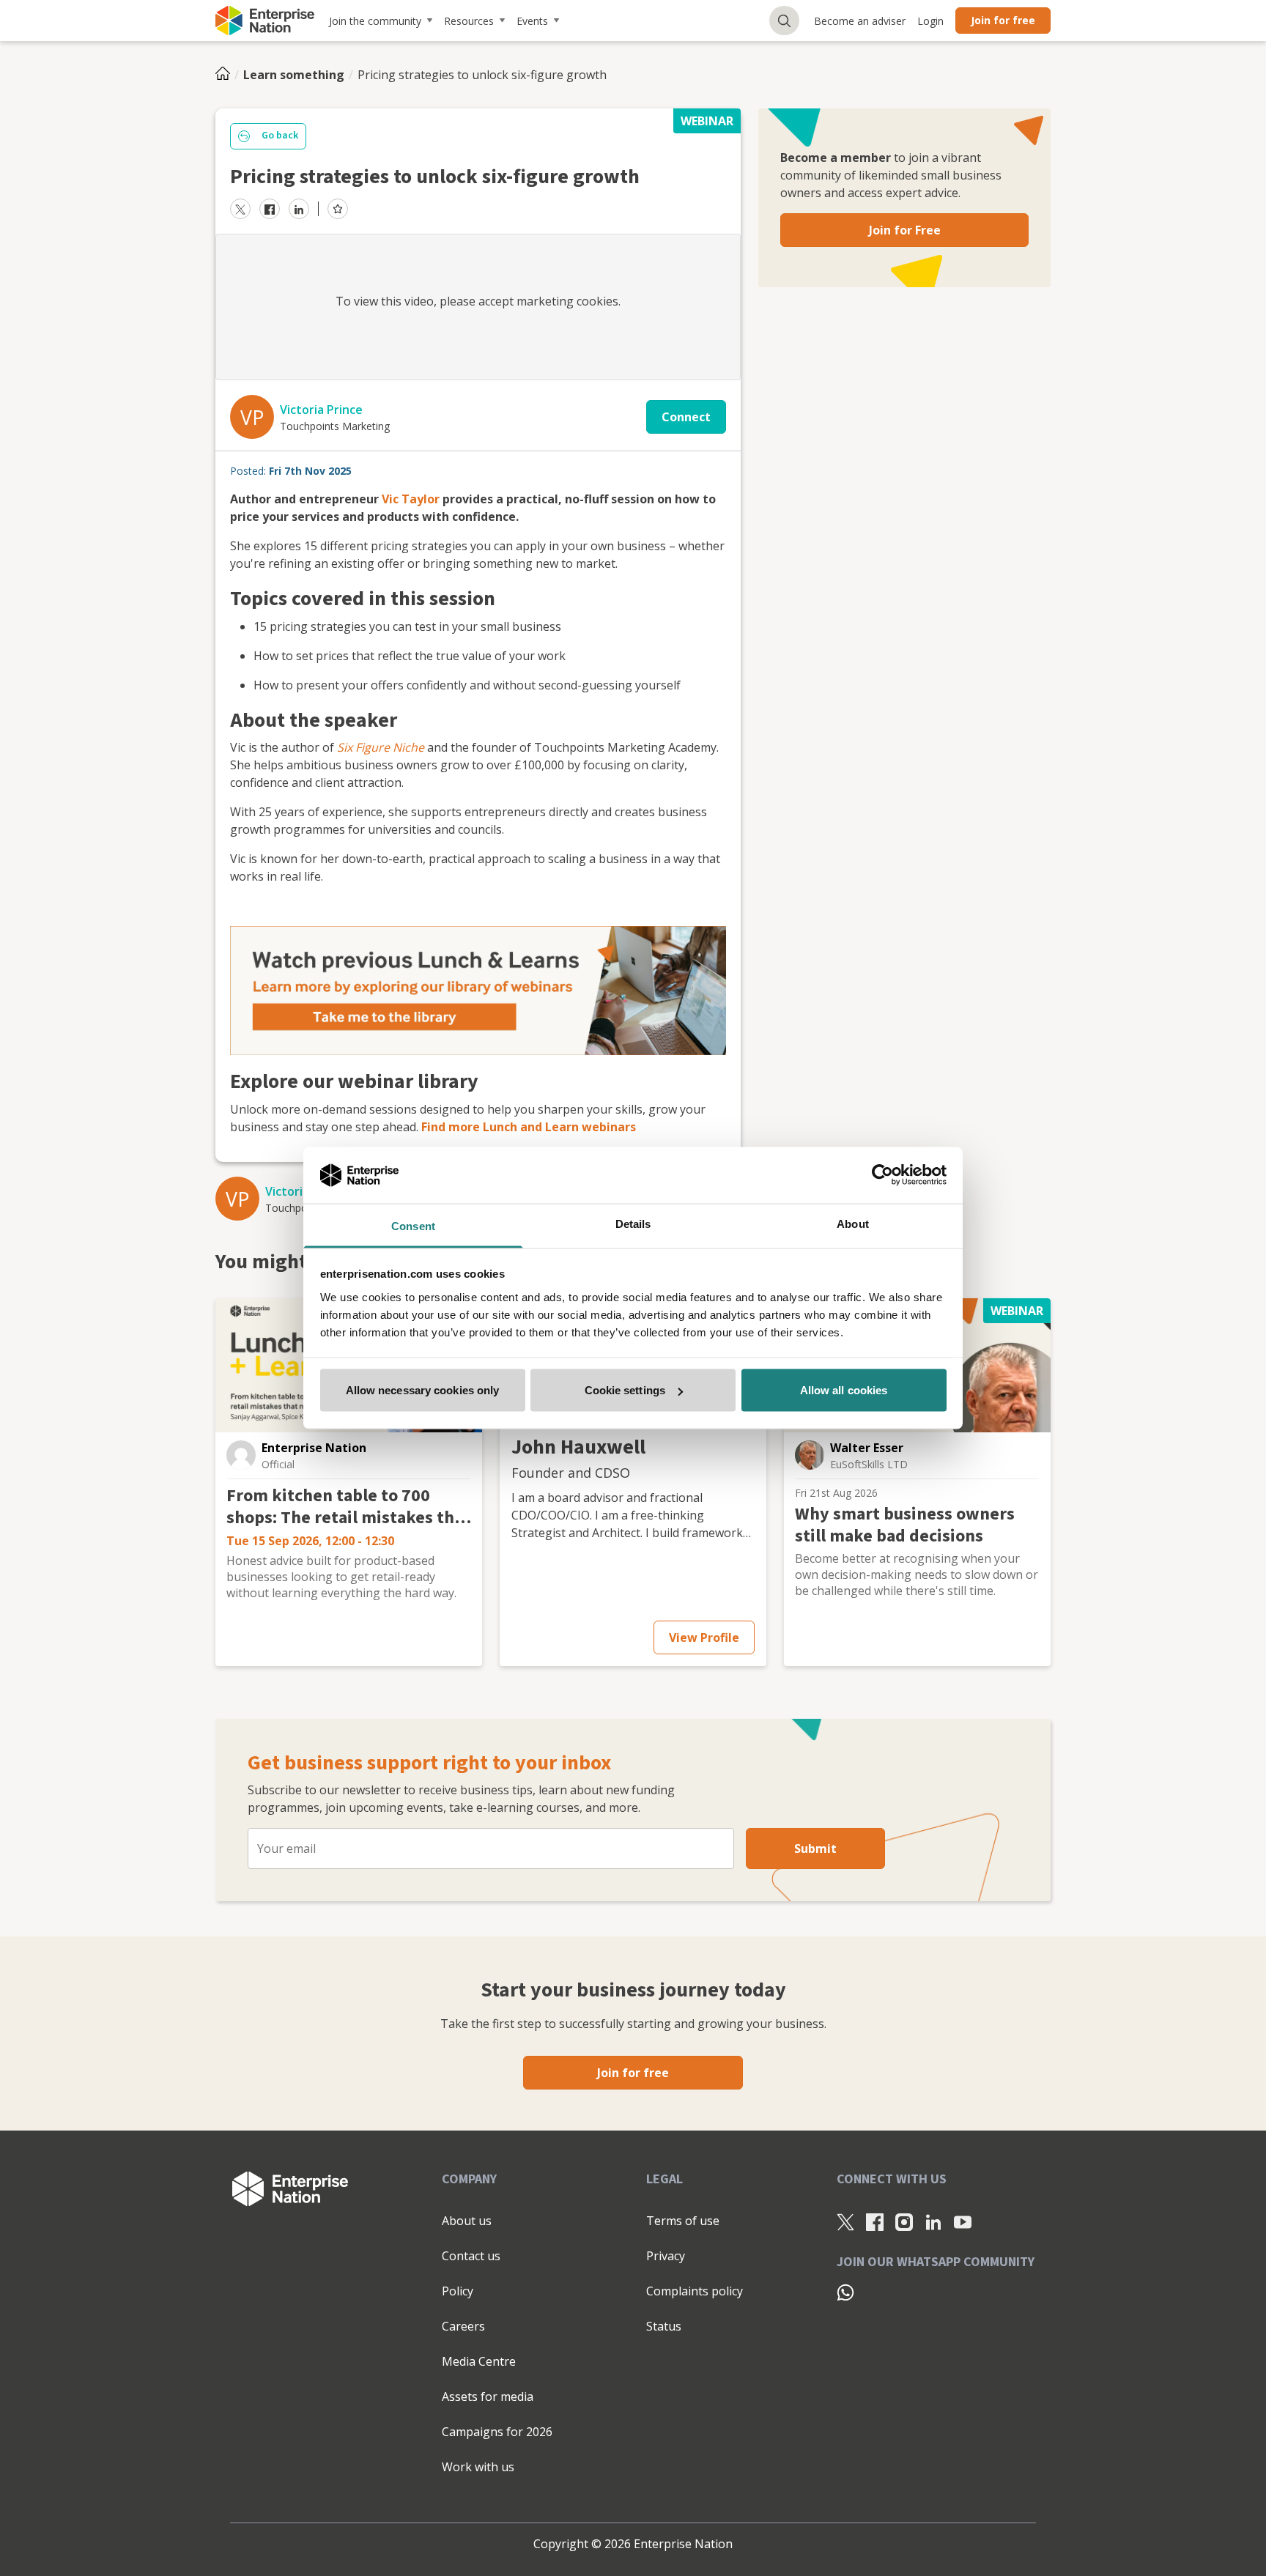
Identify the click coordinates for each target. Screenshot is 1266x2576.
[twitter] (240, 209)
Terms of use (683, 2221)
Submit (815, 1848)
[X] (845, 2221)
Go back (280, 136)
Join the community (375, 21)
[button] (241, 1455)
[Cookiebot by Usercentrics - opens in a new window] (882, 1175)
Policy (458, 2291)
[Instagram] (904, 2221)
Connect (686, 417)
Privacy (666, 2256)
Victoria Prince (321, 410)
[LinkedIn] (933, 2221)
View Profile (704, 1637)
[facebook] (270, 209)
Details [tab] (633, 1223)
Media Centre (479, 2361)
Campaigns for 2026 (497, 2432)
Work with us (478, 2467)
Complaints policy (695, 2291)
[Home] (227, 75)
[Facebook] (875, 2221)
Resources (469, 21)
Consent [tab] (413, 1225)
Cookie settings (625, 1390)
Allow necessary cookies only (423, 1390)
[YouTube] (963, 2221)
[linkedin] (299, 209)
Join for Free (905, 230)
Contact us (471, 2256)
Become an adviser (860, 21)
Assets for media (488, 2397)
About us (467, 2221)
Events (532, 21)
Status (664, 2326)
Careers (463, 2326)
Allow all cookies (844, 1390)
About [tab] (853, 1223)
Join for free (1003, 20)
